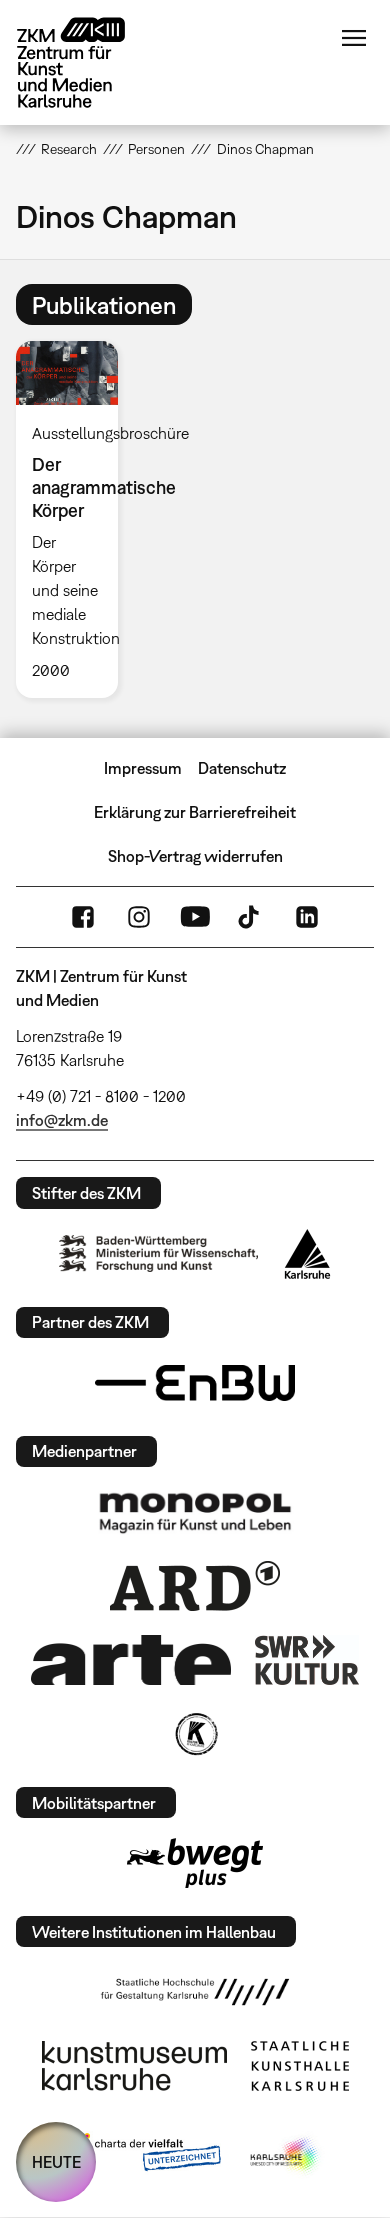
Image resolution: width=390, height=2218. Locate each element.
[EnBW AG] (195, 1383)
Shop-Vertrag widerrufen (195, 856)
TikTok (251, 917)
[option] (75, 519)
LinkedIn (307, 917)
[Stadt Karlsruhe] (307, 1254)
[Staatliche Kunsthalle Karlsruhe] (300, 2066)
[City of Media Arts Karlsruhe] (286, 2156)
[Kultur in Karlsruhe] (195, 1734)
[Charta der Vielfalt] (143, 2156)
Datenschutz (242, 768)
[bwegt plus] (195, 1863)
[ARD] (195, 1586)
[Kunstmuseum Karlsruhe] (134, 2066)
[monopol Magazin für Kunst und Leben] (195, 1512)
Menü (354, 38)
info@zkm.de (62, 1120)
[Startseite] (86, 62)
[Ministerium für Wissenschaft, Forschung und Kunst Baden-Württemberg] (159, 1253)
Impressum (143, 768)
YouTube (195, 917)
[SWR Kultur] (307, 1660)
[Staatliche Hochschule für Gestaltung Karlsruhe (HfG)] (195, 1992)
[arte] (131, 1659)
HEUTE (56, 2162)
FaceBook (83, 917)
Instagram (139, 917)
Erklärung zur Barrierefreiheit (195, 812)
